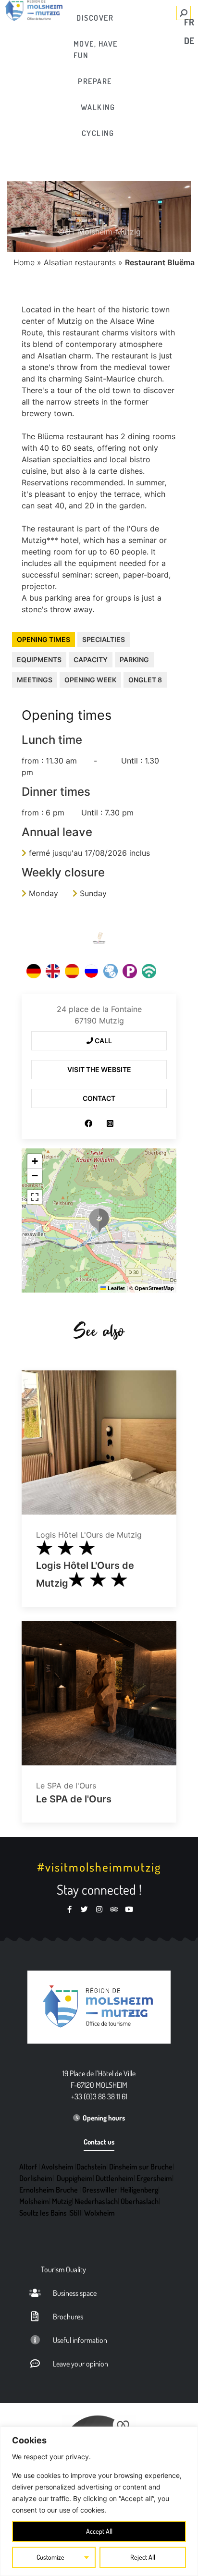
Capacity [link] (91, 659)
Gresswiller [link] (100, 2190)
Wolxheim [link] (99, 2213)
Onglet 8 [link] (145, 680)
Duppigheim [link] (75, 2178)
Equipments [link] (39, 659)
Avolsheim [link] (57, 2167)
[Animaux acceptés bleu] (111, 971)
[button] (99, 1220)
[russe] (91, 971)
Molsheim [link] (34, 2201)
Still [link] (75, 2213)
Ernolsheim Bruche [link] (49, 2190)
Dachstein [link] (91, 2167)
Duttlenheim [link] (115, 2178)
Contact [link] (99, 1098)
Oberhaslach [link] (140, 2201)
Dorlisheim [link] (36, 2178)
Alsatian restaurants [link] (80, 262)
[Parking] (130, 971)
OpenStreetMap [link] (154, 1288)
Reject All (143, 2557)
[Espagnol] (72, 971)
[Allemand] (34, 971)
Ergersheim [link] (154, 2178)
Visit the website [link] (99, 1069)
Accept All (99, 2531)
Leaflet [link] (116, 1288)
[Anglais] (53, 971)
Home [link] (24, 262)
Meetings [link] (35, 680)
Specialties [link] (104, 639)
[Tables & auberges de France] (99, 938)
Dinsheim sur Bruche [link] (141, 2167)
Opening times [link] (43, 639)
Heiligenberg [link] (139, 2190)
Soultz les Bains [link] (43, 2213)
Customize (50, 2557)
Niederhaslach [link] (96, 2201)
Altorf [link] (28, 2167)
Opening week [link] (90, 680)
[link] (95, 18)
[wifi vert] (149, 971)
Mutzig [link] (62, 2201)
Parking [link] (134, 659)
